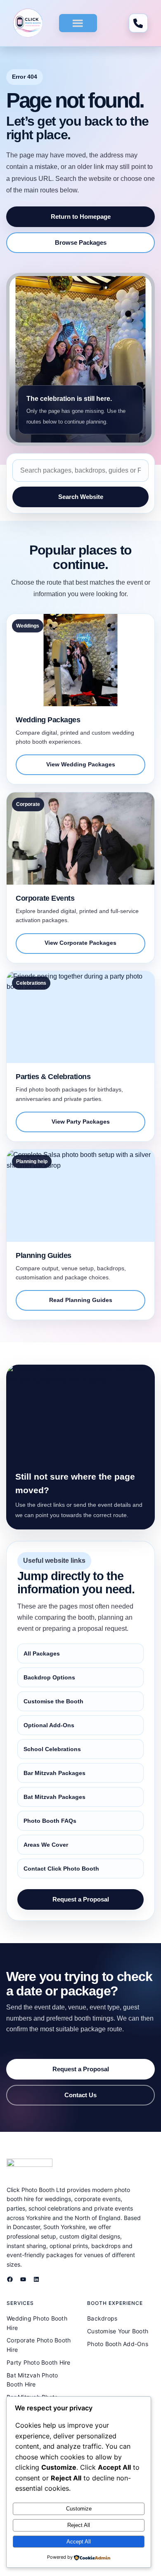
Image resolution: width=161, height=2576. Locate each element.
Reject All (79, 2525)
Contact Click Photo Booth (61, 1869)
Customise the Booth (53, 1701)
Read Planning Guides (81, 1300)
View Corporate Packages (80, 943)
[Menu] (78, 23)
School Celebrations (52, 1749)
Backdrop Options (49, 1677)
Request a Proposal (81, 1899)
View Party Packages (81, 1122)
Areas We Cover (46, 1845)
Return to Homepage (81, 217)
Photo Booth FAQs (50, 1821)
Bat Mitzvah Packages (54, 1797)
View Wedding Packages (81, 765)
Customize (79, 2509)
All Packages (42, 1653)
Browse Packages (81, 242)
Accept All (79, 2542)
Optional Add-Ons (49, 1725)
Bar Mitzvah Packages (54, 1773)
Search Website (81, 497)
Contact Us (80, 2095)
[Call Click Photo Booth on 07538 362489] (138, 23)
